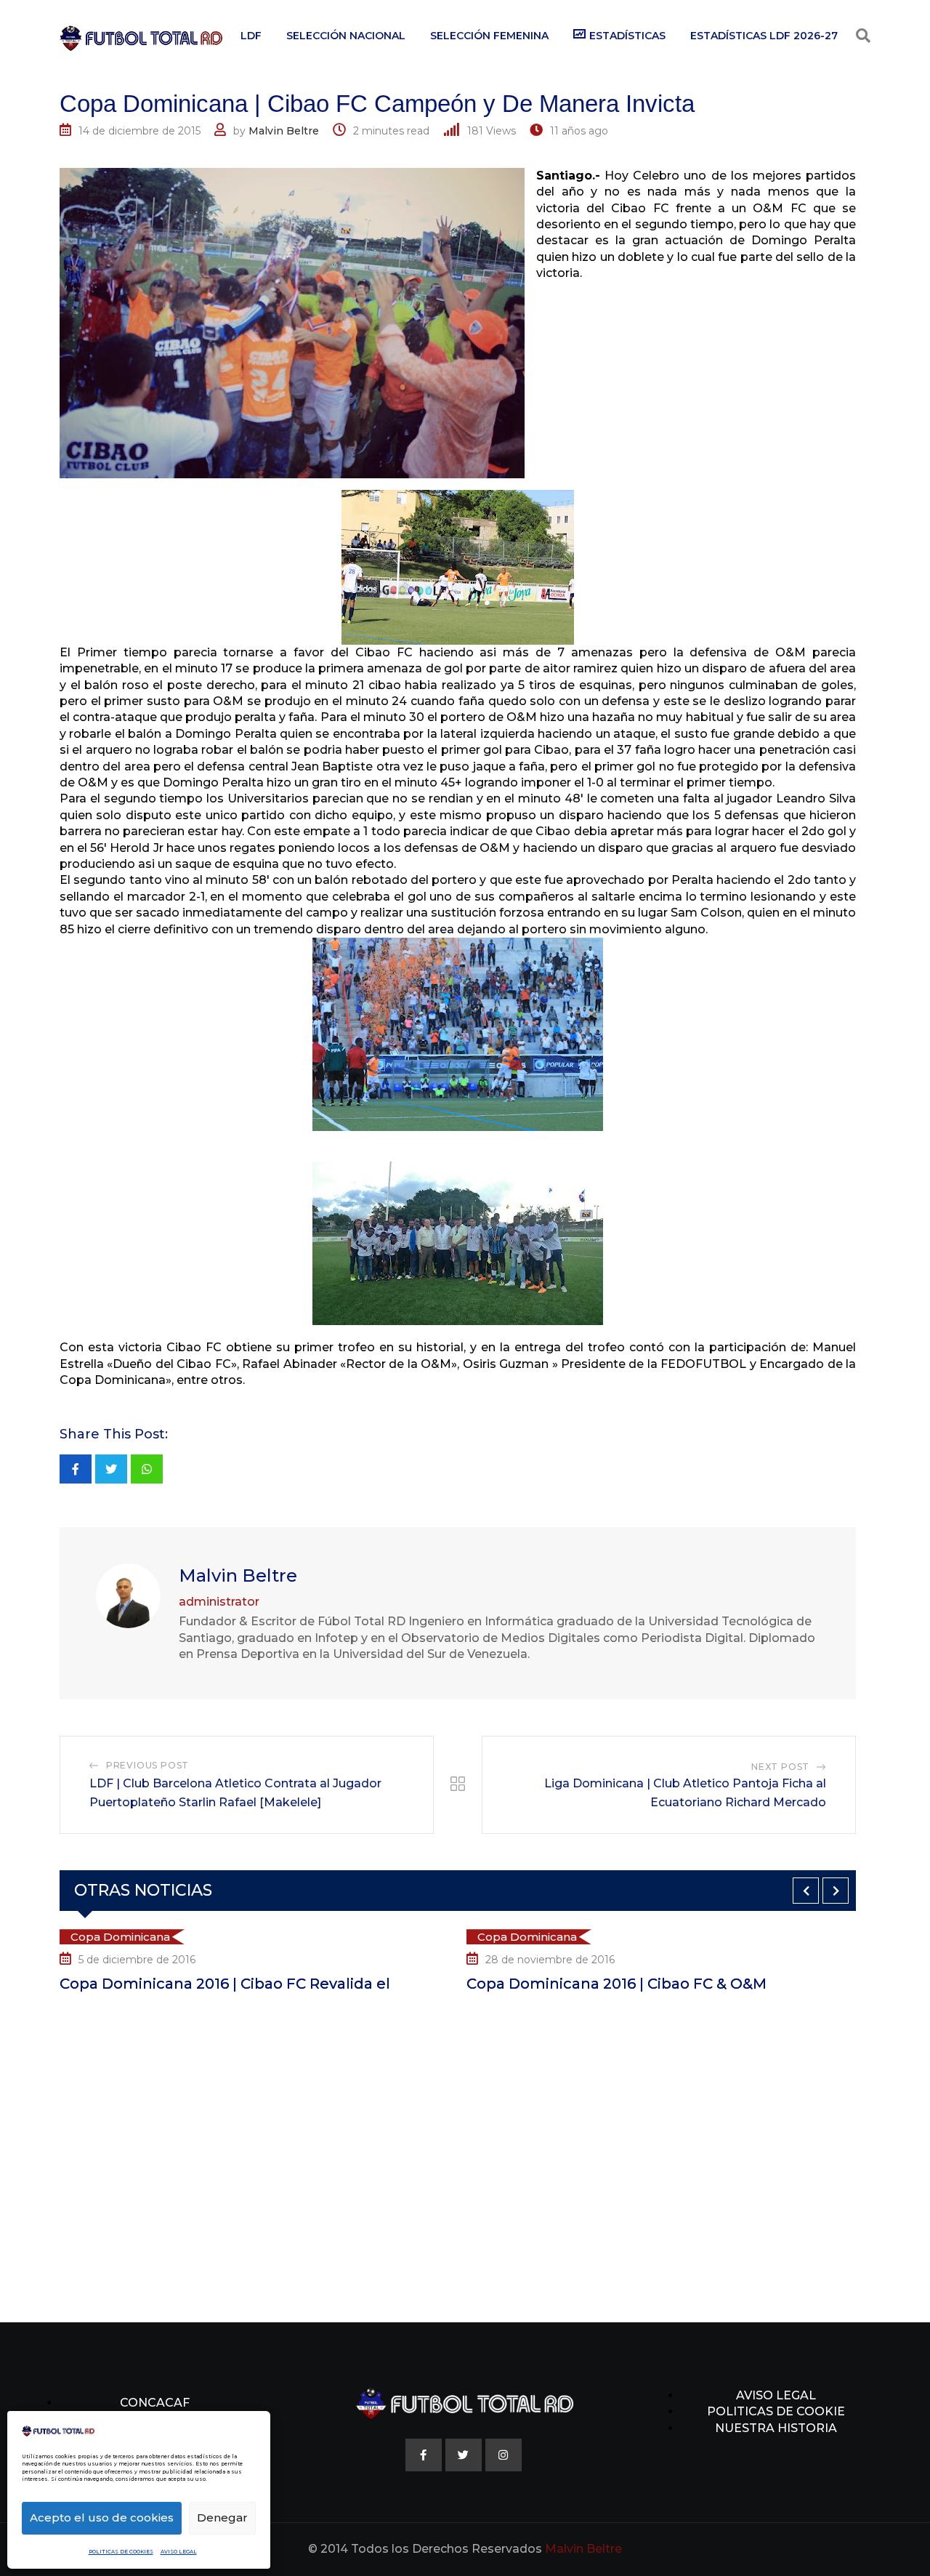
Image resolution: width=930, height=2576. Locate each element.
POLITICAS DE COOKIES (121, 2552)
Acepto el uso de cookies (102, 2517)
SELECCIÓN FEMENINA (489, 36)
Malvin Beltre (284, 131)
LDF (251, 36)
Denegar (222, 2517)
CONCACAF (155, 2403)
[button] (806, 1891)
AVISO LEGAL (179, 2552)
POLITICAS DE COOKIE (776, 2411)
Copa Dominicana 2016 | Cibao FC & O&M (430, 1984)
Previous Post (147, 1765)
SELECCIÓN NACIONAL (346, 36)
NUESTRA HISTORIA (776, 2428)
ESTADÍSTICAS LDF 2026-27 (764, 36)
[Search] (863, 36)
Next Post (780, 1767)
